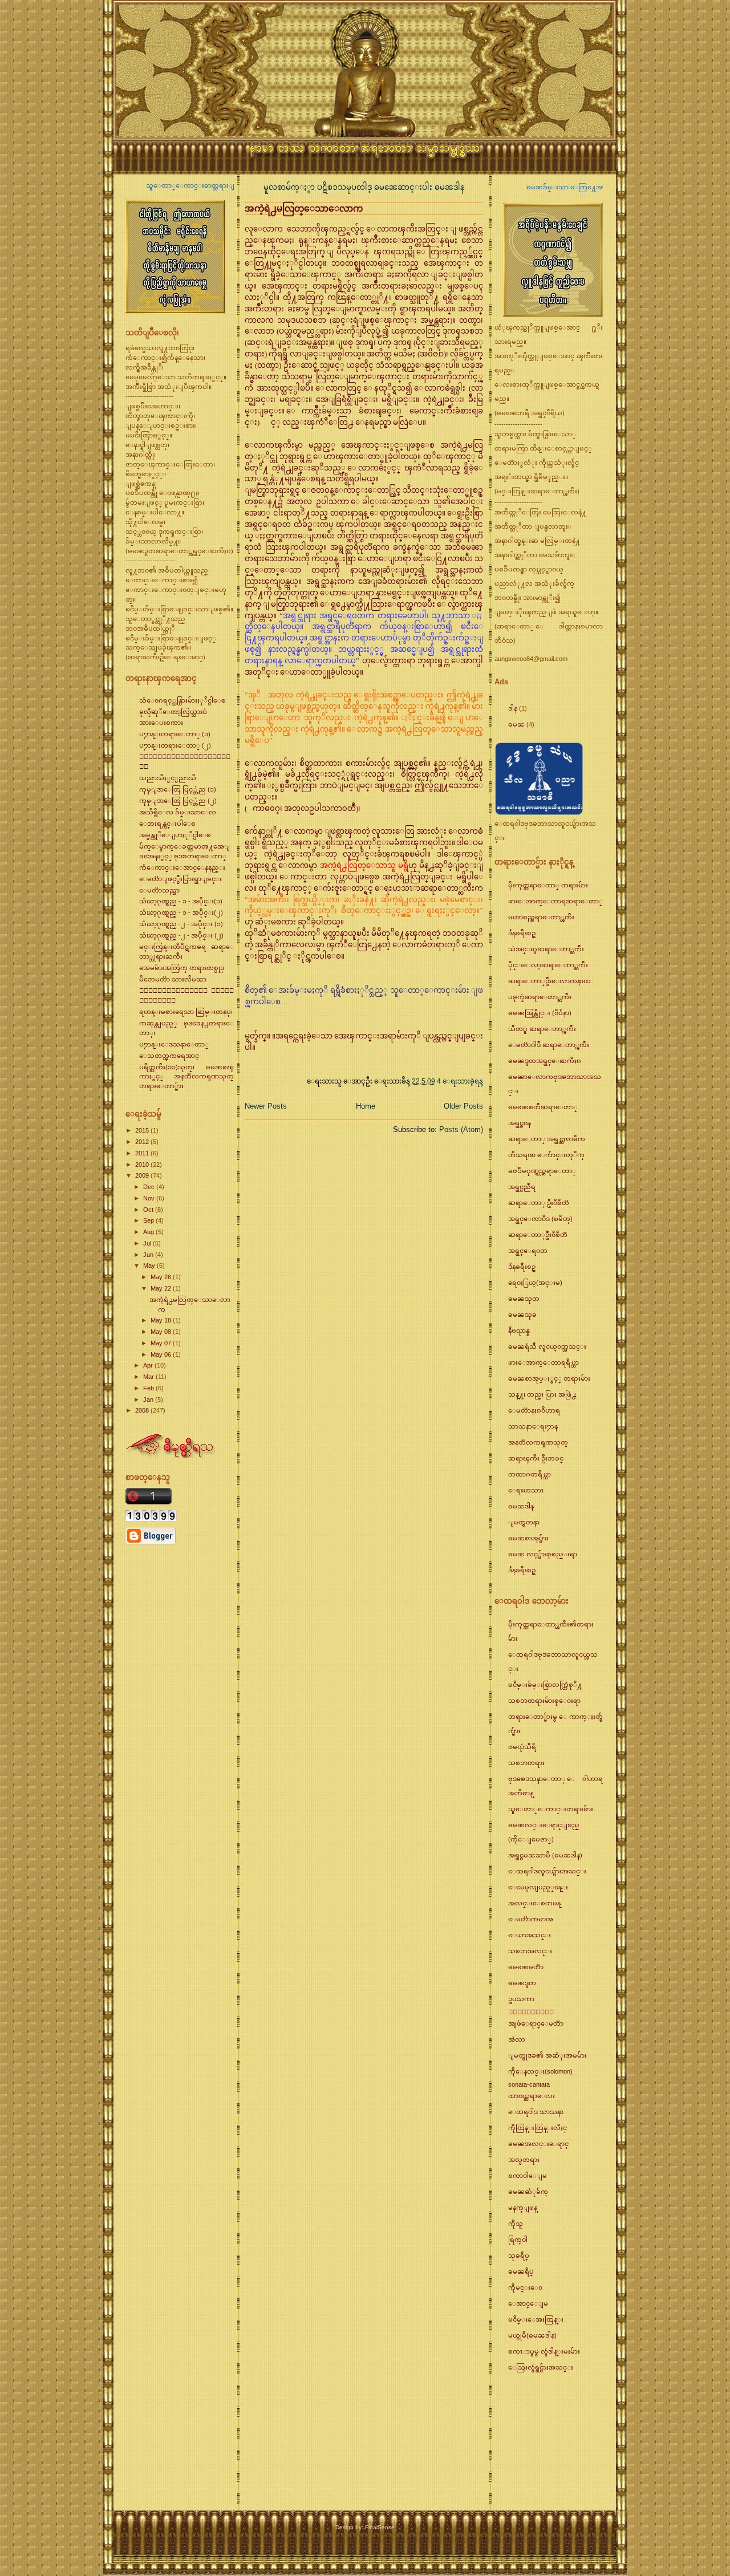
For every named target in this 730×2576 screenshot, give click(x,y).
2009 (143, 1175)
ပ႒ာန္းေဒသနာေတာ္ (174, 1044)
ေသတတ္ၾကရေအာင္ (169, 1056)
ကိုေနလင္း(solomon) (540, 2071)
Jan (149, 1399)
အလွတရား (524, 2160)
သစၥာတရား (526, 1763)
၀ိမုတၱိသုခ (531, 2012)
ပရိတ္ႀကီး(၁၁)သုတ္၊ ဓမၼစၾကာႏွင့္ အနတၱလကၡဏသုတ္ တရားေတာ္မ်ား (186, 1077)
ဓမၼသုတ (524, 1299)
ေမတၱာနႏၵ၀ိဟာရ (534, 1410)
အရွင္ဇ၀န (520, 1123)
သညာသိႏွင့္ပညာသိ (168, 778)
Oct (149, 1210)
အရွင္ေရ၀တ (528, 1251)
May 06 (162, 1354)
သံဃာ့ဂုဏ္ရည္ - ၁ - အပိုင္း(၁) (181, 901)
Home (366, 1106)
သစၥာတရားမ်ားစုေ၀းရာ (544, 1701)
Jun (149, 1255)
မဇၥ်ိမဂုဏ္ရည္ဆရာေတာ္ (542, 1171)
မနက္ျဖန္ (523, 2208)
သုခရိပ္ (519, 2255)
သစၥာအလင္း (530, 1951)
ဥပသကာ (521, 1999)
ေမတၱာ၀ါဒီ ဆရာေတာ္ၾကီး (549, 1045)
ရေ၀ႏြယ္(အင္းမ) (535, 1283)
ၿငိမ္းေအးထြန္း (536, 2319)
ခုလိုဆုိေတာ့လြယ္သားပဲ (173, 712)
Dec (150, 1187)
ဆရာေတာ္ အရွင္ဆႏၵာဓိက (547, 1139)
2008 (143, 1410)
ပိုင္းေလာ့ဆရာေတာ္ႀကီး (548, 965)
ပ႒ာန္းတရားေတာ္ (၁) (175, 734)
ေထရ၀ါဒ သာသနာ (536, 2112)
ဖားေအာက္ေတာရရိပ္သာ (544, 1362)
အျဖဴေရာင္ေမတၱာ (536, 2023)
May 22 (162, 1288)
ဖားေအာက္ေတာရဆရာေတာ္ (555, 901)
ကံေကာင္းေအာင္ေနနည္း (182, 867)
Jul (148, 1243)
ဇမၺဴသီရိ (522, 1747)
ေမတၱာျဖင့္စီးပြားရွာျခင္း (181, 879)
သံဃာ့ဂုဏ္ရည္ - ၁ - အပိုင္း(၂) (181, 912)
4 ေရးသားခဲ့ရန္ (460, 1081)
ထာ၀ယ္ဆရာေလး (532, 2096)
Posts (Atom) (461, 1129)
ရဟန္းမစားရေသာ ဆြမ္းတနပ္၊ (186, 1012)
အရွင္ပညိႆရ (522, 1187)
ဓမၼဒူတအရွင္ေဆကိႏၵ (545, 1061)
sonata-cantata (529, 2084)
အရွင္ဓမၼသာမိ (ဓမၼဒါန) (545, 1855)
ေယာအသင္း (530, 1935)
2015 (143, 1130)
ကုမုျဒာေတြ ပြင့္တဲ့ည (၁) (178, 789)
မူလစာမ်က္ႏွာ (290, 187)
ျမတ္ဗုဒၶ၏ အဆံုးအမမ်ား (547, 2055)
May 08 (162, 1332)
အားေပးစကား (161, 723)
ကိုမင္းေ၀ (525, 2287)
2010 (143, 1165)
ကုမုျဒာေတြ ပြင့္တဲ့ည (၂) (178, 801)
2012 (143, 1142)
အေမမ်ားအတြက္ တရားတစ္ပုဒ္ (182, 968)
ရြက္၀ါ (518, 2240)
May (150, 1265)
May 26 (162, 1277)
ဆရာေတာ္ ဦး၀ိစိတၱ (539, 1203)
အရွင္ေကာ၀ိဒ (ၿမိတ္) (540, 1219)
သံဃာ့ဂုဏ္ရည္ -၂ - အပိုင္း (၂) (181, 935)
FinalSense (380, 2527)
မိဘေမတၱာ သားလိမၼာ (173, 979)
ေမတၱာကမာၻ (531, 1919)
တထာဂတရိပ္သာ (530, 1474)
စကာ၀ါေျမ (528, 2176)
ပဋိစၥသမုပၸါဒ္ (346, 187)
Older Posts (463, 1106)
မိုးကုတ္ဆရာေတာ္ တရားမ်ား (548, 885)
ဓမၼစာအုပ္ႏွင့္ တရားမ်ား (549, 1378)
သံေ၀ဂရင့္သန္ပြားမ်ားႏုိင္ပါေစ (182, 700)
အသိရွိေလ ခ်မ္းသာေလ (178, 812)
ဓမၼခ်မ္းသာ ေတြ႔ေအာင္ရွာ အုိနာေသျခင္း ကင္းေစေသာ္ (540, 187)
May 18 (162, 1320)
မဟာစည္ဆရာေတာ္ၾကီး (541, 917)
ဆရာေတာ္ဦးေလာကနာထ (549, 981)
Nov (150, 1198)
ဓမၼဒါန (450, 187)
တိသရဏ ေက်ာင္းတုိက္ (546, 1155)
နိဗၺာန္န (519, 1330)
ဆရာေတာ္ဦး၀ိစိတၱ (538, 1235)
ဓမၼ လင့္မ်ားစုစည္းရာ (543, 1554)
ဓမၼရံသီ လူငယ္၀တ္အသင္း (547, 1346)
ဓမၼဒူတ (522, 1983)
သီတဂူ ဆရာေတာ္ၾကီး (542, 1029)
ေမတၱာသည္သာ (159, 890)
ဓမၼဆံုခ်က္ (528, 2192)
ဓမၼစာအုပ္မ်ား (528, 1538)
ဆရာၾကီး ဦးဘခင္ (536, 1458)
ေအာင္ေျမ (528, 2303)
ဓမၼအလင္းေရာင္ (538, 2144)
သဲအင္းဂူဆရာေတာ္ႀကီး (546, 949)
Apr (149, 1365)
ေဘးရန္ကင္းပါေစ (167, 823)
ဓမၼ (516, 724)
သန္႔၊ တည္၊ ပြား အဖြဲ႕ (542, 1394)
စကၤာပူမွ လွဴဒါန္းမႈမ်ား (544, 2351)
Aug (149, 1232)
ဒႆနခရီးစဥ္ (522, 933)
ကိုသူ (516, 2224)
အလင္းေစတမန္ (534, 1903)
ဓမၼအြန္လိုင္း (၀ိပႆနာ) (540, 1013)
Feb (149, 1388)
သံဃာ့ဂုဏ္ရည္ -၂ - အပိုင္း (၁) (181, 924)
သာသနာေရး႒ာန (533, 1426)
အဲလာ (517, 2039)
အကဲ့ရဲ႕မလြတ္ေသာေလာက (304, 208)
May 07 (162, 1343)
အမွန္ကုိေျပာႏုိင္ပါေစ (175, 835)
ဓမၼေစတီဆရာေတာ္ (543, 1107)
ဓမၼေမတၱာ (526, 1967)
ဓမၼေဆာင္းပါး (404, 187)
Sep (149, 1220)
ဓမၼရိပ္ (521, 2271)
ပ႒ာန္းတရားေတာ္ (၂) (175, 745)
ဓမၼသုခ (522, 1315)
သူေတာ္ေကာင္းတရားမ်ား (551, 1809)
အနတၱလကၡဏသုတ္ (538, 1442)
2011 (143, 1153)
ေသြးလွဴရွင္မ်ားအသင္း (541, 2367)
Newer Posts (266, 1106)
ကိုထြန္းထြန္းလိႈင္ (538, 2128)
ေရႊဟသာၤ (526, 1490)
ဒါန (513, 708)
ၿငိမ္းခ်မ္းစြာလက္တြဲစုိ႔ (545, 1685)
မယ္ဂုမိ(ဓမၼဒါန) (532, 2335)
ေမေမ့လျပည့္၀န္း (538, 1887)
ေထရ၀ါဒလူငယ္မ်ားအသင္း (547, 1871)
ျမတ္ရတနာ (524, 1522)
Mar (149, 1377)
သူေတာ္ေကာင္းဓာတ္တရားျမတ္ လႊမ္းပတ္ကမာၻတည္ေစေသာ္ (163, 185)
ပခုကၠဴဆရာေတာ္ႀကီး (540, 997)
